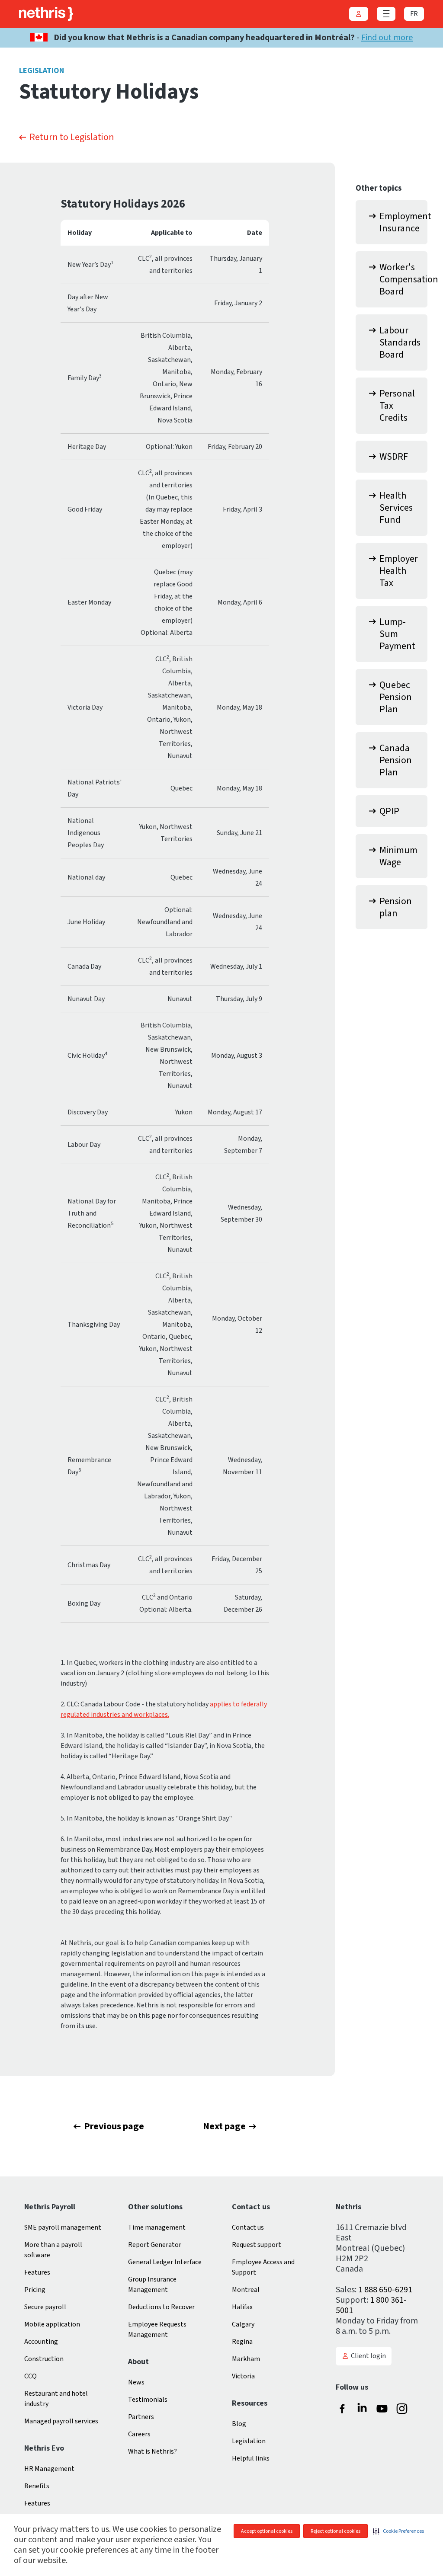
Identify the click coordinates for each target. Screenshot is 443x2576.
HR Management (49, 2469)
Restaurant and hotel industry (56, 2399)
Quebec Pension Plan (396, 697)
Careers (139, 2434)
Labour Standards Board (400, 342)
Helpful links (251, 2458)
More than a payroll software (53, 2250)
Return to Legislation (72, 137)
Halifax (242, 2307)
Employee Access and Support (263, 2267)
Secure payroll (45, 2307)
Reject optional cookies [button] (335, 2531)
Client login (368, 2356)
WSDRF (394, 457)
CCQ (30, 2376)
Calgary (243, 2324)
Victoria (243, 2376)
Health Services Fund (396, 508)
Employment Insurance (403, 222)
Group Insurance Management (152, 2285)
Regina (242, 2342)
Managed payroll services (61, 2421)
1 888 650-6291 (385, 2290)
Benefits (37, 2486)
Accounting (41, 2342)
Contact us (248, 2227)
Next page (224, 2126)
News (136, 2382)
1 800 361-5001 (371, 2305)
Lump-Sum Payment (397, 634)
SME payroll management (63, 2227)
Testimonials (148, 2400)
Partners (141, 2417)
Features (37, 2272)
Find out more (387, 38)
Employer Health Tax (399, 571)
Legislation (249, 2441)
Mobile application (52, 2324)
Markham (246, 2359)
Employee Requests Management (157, 2330)
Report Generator (155, 2245)
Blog (239, 2424)
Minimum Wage (398, 856)
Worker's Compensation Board (403, 279)
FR (414, 14)
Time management (157, 2227)
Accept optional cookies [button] (267, 2531)
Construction (44, 2359)
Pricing (35, 2290)
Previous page (114, 2126)
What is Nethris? (152, 2451)
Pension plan (396, 907)
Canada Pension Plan (396, 760)
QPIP (389, 811)
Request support (257, 2245)
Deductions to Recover (161, 2307)
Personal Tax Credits (397, 406)
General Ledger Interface (165, 2262)
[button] (398, 2531)
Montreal (246, 2290)
